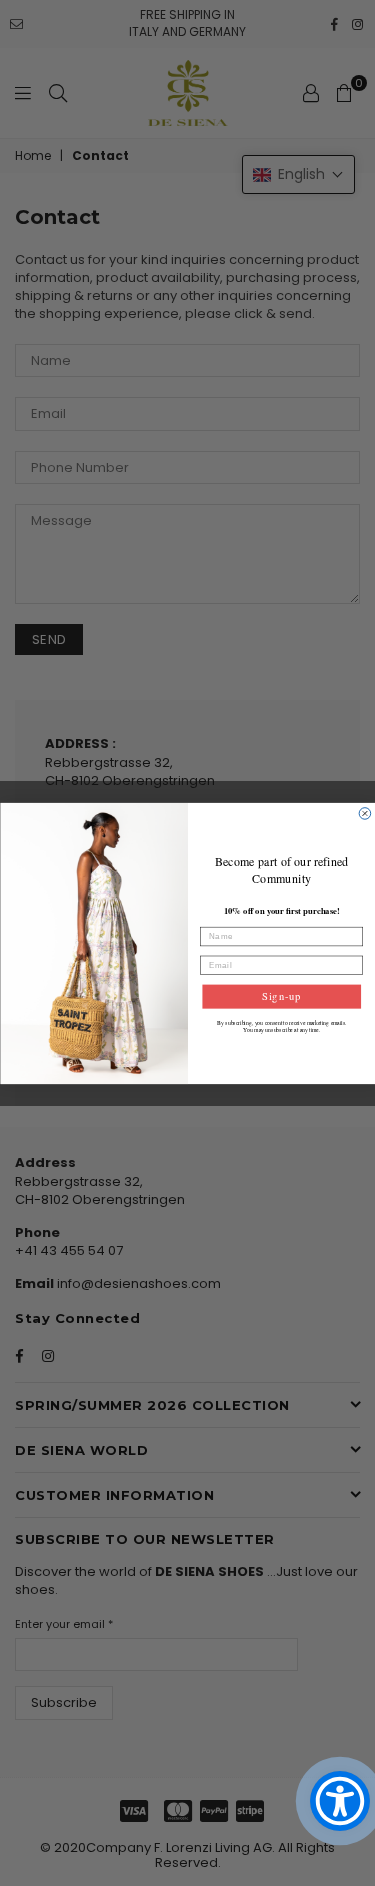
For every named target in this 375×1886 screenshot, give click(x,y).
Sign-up (281, 996)
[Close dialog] (365, 813)
